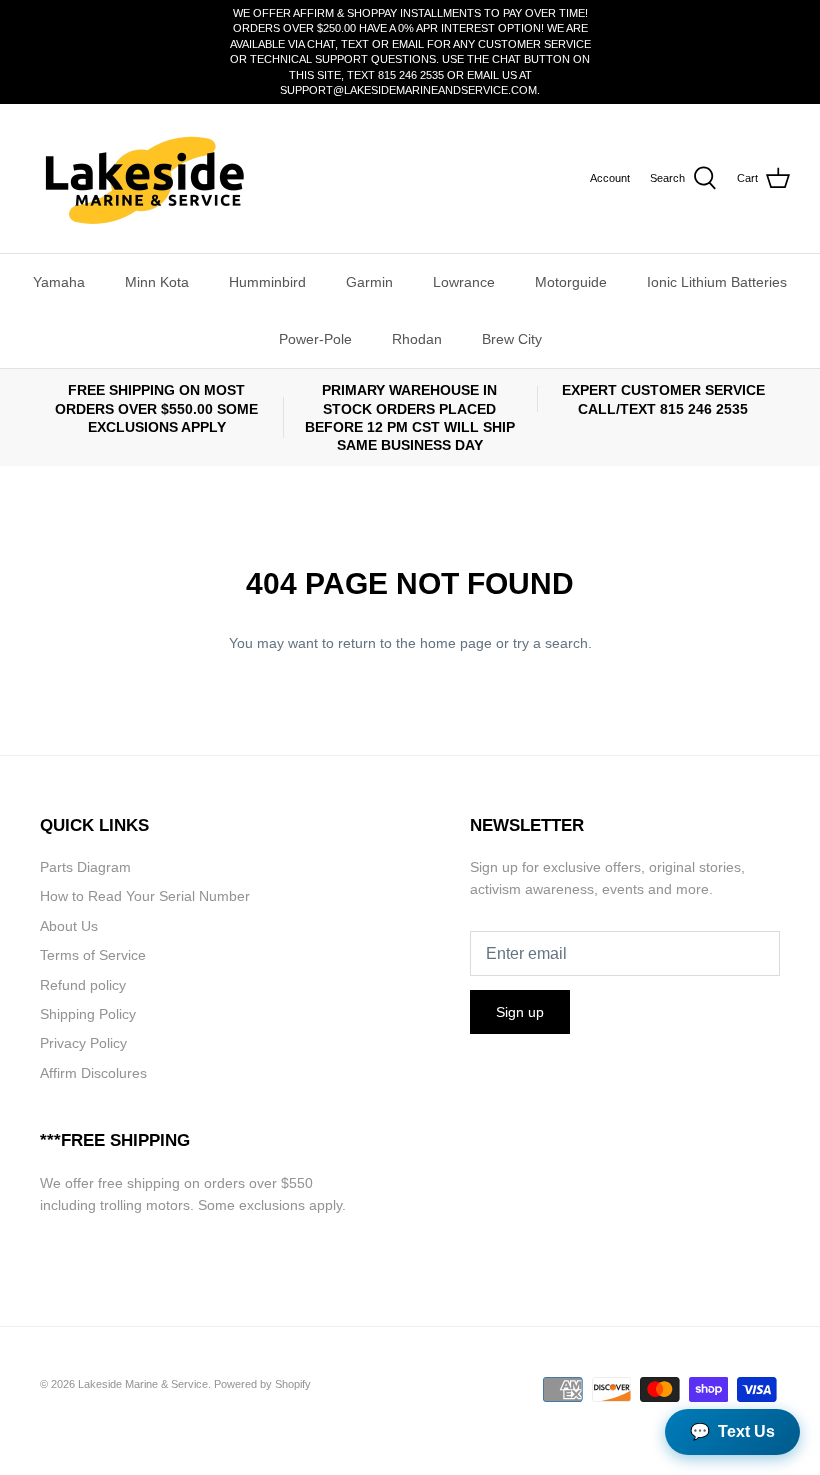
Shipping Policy (88, 1014)
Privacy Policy (83, 1043)
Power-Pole (315, 339)
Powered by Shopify (262, 1384)
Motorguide (571, 282)
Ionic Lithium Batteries (717, 282)
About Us (69, 926)
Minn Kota (157, 282)
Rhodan (417, 339)
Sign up (520, 1012)
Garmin (369, 282)
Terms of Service (93, 955)
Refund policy (83, 985)
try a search (550, 643)
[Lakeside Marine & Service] (142, 178)
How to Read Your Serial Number (145, 896)
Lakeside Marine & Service (143, 1384)
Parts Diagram (85, 867)
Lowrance (464, 282)
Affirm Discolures (93, 1073)
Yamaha (59, 282)
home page (456, 643)
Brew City (512, 339)
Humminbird (267, 282)
